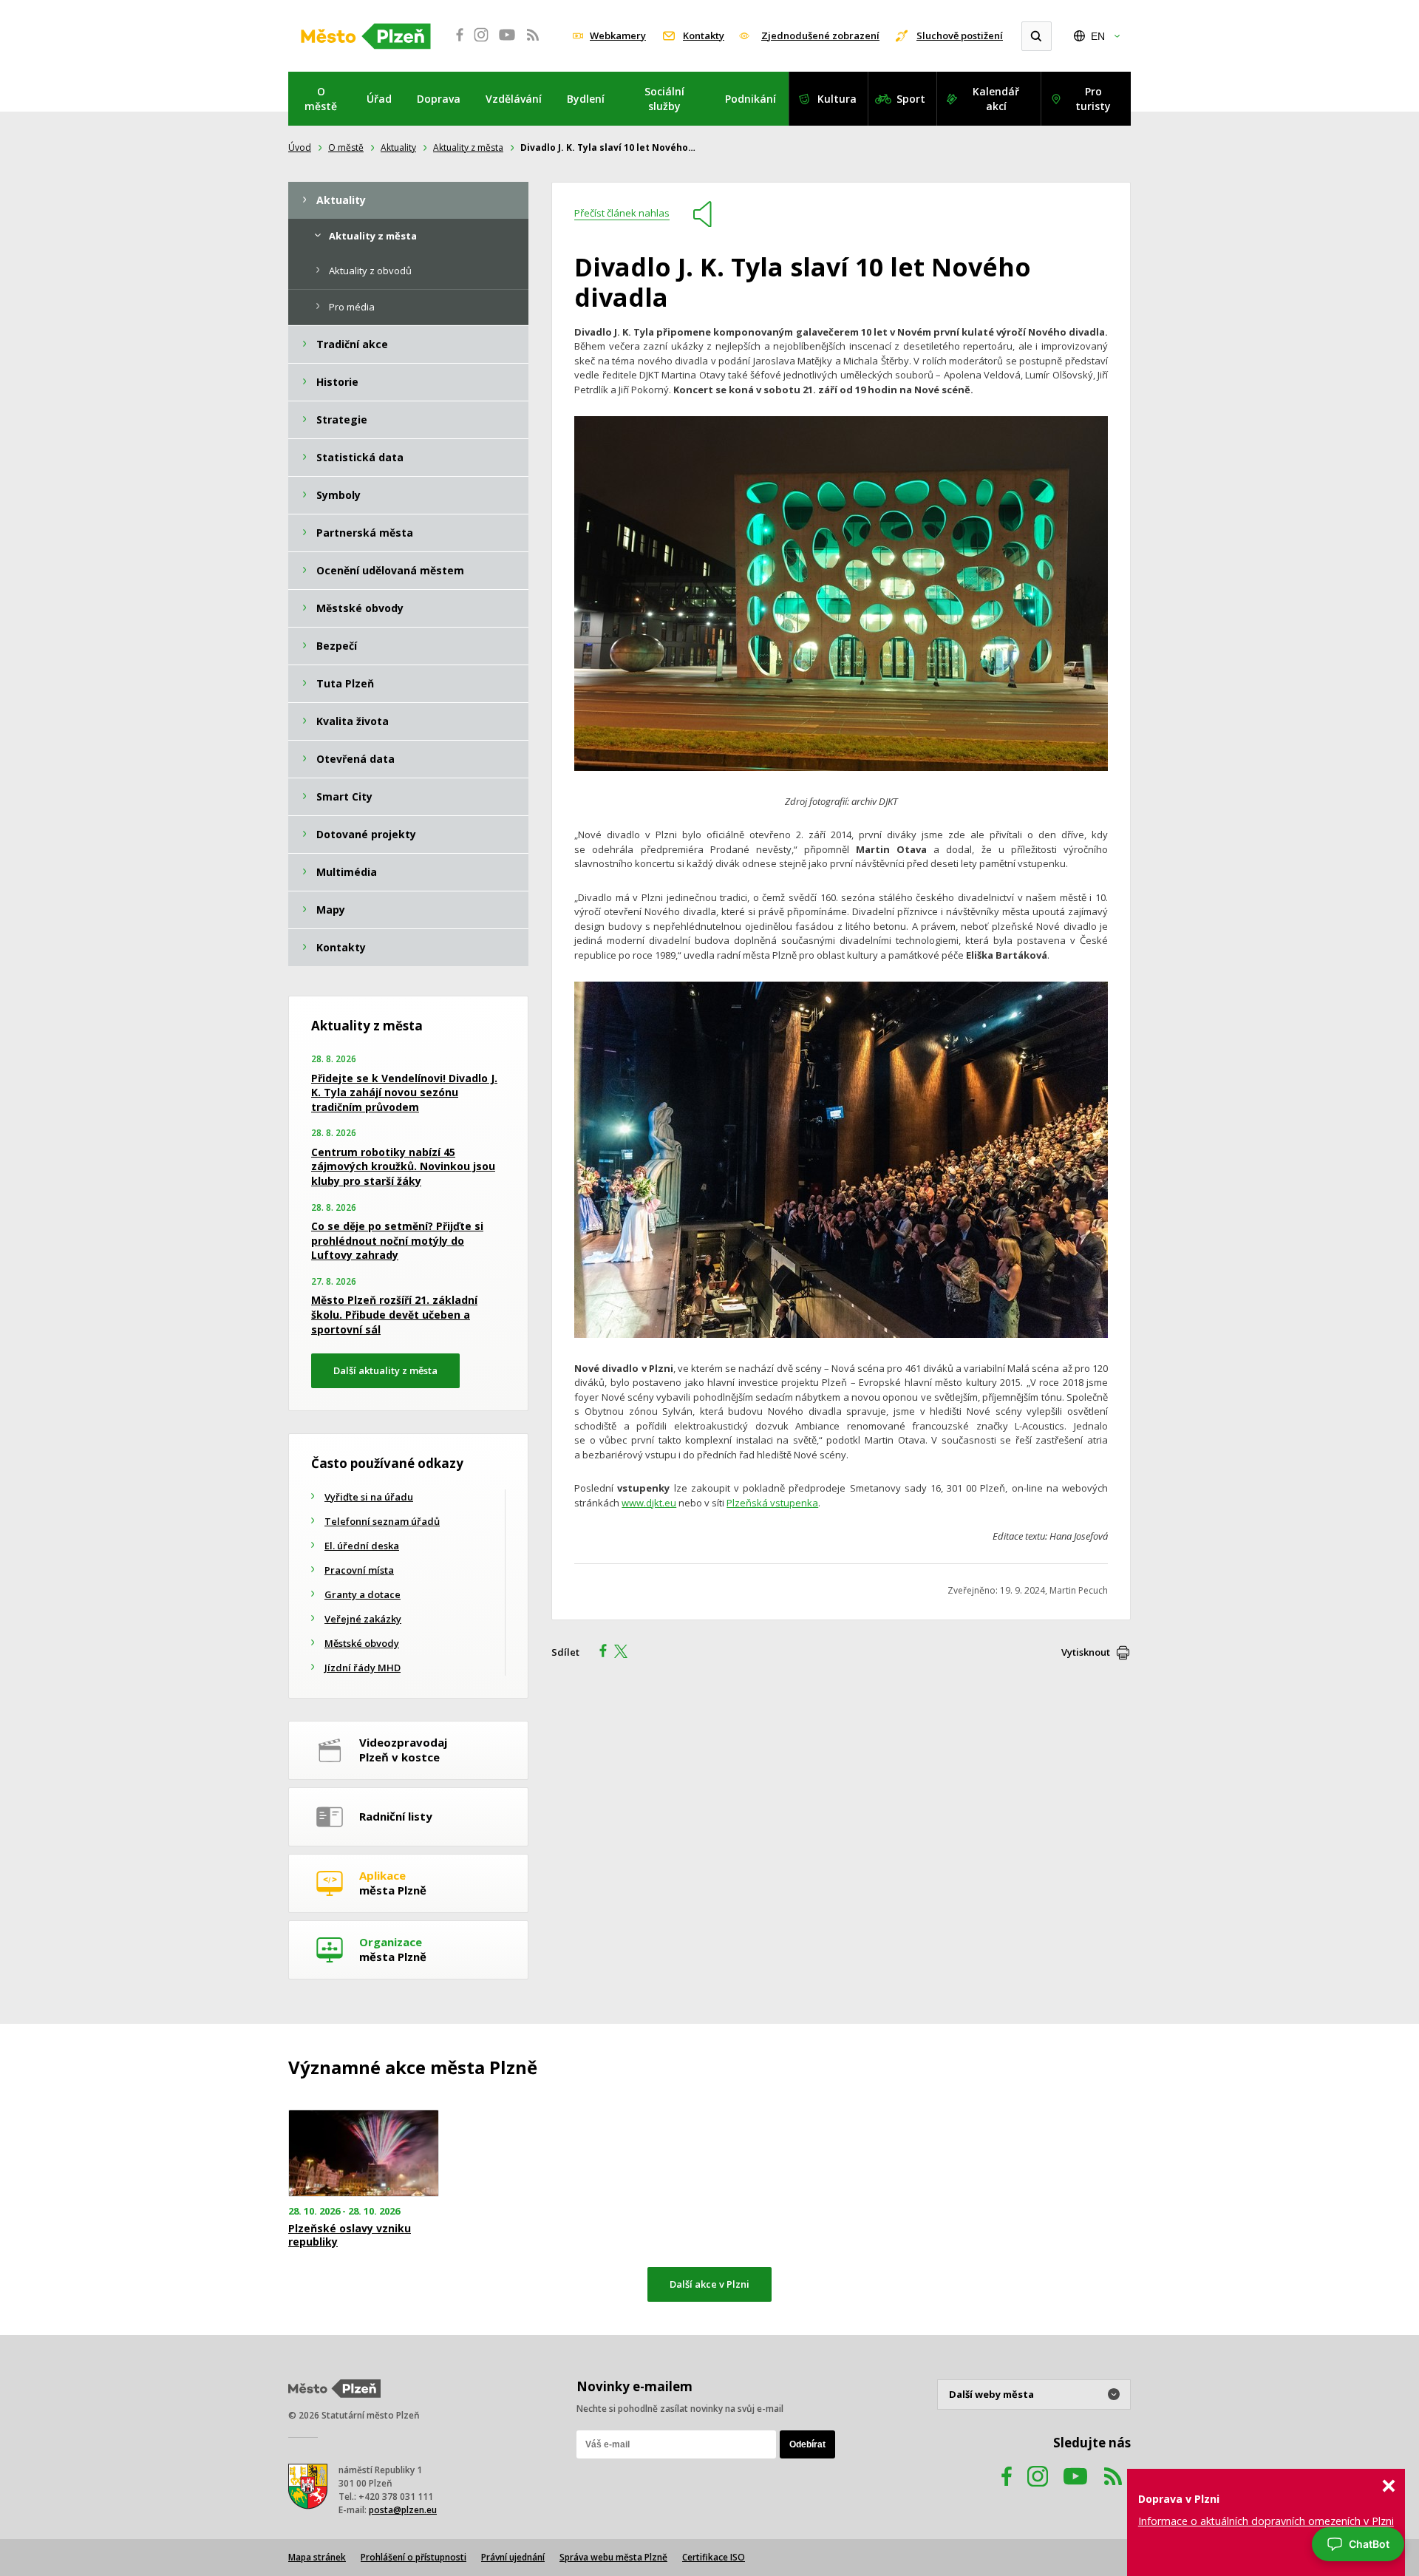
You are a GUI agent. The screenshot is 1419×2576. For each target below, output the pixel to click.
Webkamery (618, 35)
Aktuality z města (468, 147)
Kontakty (704, 35)
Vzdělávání (514, 99)
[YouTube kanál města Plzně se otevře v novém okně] (1075, 2491)
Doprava (439, 99)
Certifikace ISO (714, 2557)
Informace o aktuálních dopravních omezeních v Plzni (1266, 2521)
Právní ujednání (513, 2557)
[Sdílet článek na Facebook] (599, 1653)
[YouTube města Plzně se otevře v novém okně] (507, 43)
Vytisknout (1086, 1652)
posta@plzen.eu (403, 2510)
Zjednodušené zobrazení (820, 35)
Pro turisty (1093, 99)
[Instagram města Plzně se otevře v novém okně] (481, 43)
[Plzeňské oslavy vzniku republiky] (364, 2154)
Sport (911, 99)
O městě (321, 99)
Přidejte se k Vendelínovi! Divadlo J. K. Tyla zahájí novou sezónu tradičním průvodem (404, 1092)
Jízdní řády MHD (363, 1668)
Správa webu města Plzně (613, 2557)
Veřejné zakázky (363, 1619)
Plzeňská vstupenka (772, 1503)
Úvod (300, 147)
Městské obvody (362, 1643)
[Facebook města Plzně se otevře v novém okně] (455, 43)
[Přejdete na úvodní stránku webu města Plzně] (366, 36)
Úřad (379, 99)
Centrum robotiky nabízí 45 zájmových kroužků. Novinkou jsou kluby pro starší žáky (403, 1166)
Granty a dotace (363, 1594)
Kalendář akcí (996, 99)
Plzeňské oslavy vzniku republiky (350, 2235)
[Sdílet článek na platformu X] (626, 1653)
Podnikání (751, 99)
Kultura (837, 99)
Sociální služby (664, 99)
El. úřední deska (362, 1546)
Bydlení (586, 99)
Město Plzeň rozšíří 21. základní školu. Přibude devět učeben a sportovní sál (394, 1314)
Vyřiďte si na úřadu (369, 1497)
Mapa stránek (317, 2557)
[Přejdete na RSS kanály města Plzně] (533, 43)
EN (1098, 36)
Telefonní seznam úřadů (382, 1521)
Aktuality (398, 147)
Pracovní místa (359, 1570)
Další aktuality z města (385, 1370)
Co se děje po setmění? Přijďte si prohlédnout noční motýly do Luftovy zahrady (397, 1240)
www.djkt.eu (649, 1503)
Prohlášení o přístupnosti (414, 2557)
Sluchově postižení (960, 35)
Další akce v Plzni (709, 2284)
